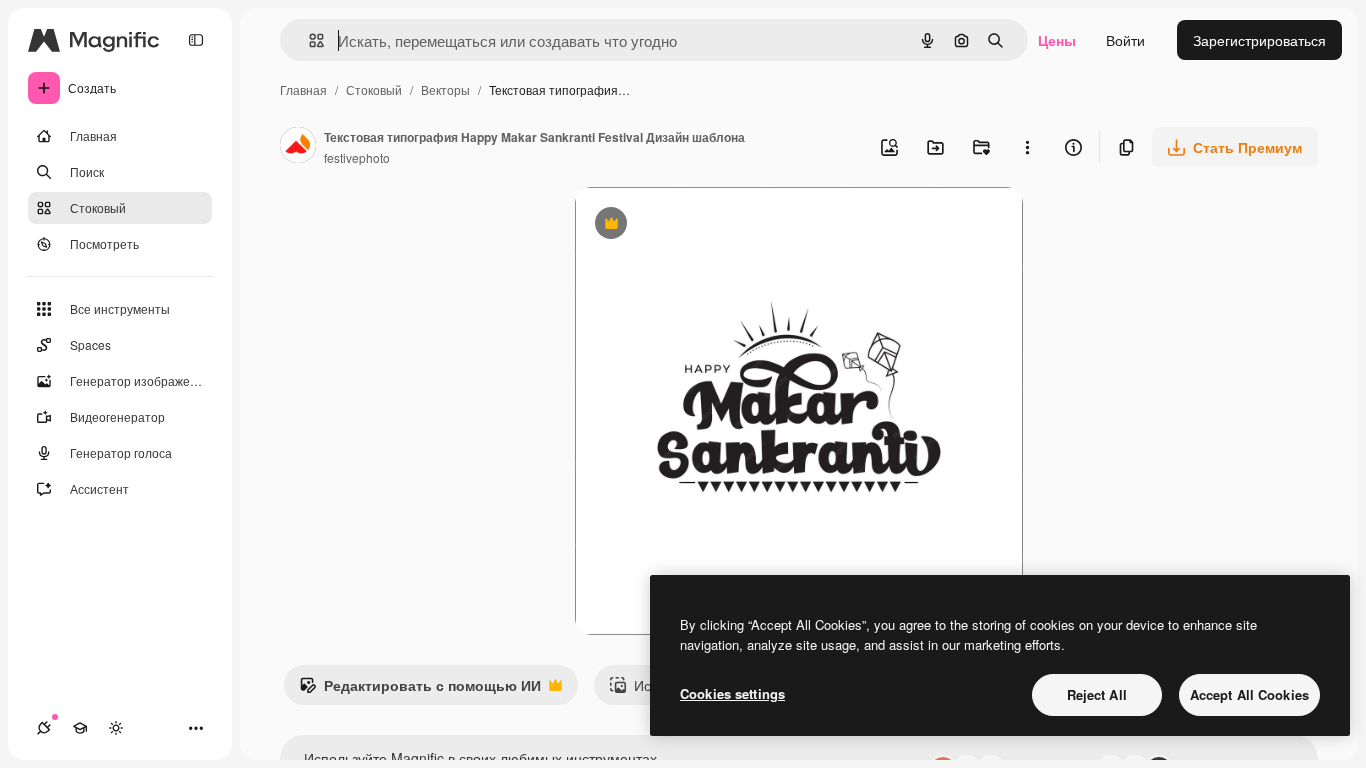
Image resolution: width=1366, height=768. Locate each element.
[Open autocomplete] (308, 40)
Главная (303, 89)
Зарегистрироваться (1259, 40)
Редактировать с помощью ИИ (420, 690)
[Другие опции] (1027, 147)
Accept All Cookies (1249, 694)
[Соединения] (44, 728)
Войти (1125, 40)
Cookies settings (732, 693)
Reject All (1097, 694)
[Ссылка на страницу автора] (298, 147)
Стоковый (374, 89)
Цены (1057, 40)
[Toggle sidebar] (196, 40)
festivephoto (357, 157)
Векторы (445, 89)
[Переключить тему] (116, 728)
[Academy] (80, 728)
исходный (709, 225)
